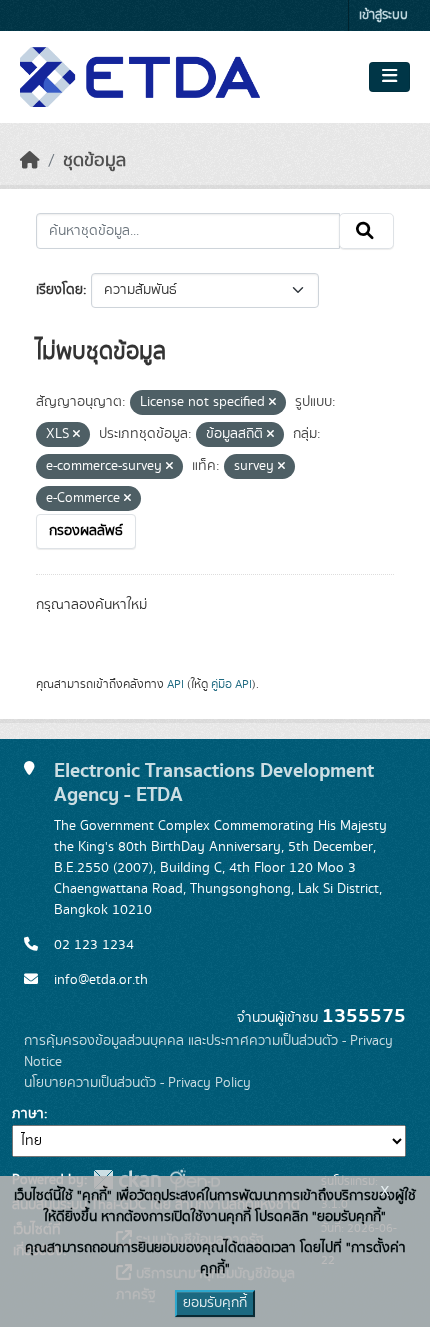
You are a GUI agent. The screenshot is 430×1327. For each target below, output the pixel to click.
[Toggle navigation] (389, 77)
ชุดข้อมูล (94, 161)
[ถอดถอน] (272, 403)
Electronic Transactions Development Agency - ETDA (214, 783)
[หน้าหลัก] (30, 161)
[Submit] (366, 231)
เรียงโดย (59, 290)
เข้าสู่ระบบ (383, 15)
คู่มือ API (231, 684)
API (175, 684)
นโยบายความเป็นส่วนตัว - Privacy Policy (137, 1083)
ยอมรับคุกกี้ (215, 1303)
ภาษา (28, 1114)
